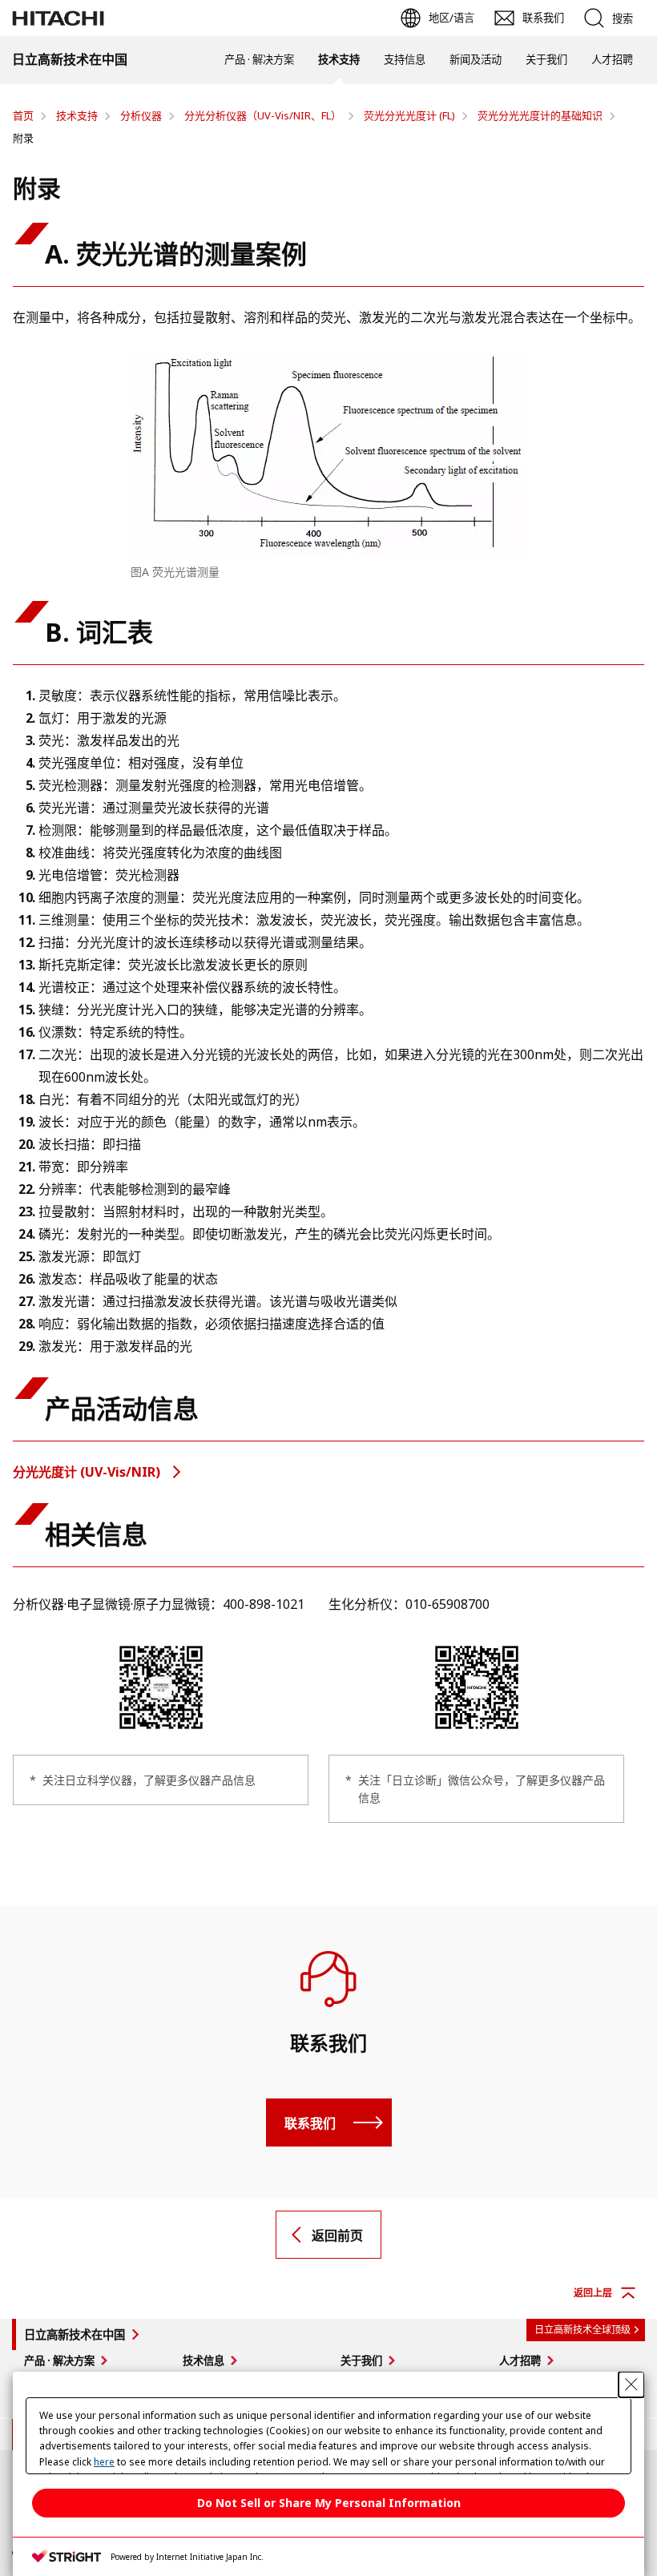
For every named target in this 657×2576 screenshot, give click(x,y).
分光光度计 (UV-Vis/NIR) (88, 1472)
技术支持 (339, 59)
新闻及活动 (476, 59)
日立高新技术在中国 (75, 2334)
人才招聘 (612, 59)
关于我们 (546, 59)
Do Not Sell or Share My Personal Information (329, 2503)
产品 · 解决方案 (259, 59)
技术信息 (204, 2360)
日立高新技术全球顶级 (582, 2330)
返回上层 (593, 2293)
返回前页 (337, 2235)
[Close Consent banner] (631, 2385)
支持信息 (405, 59)
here (104, 2462)
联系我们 (310, 2123)
